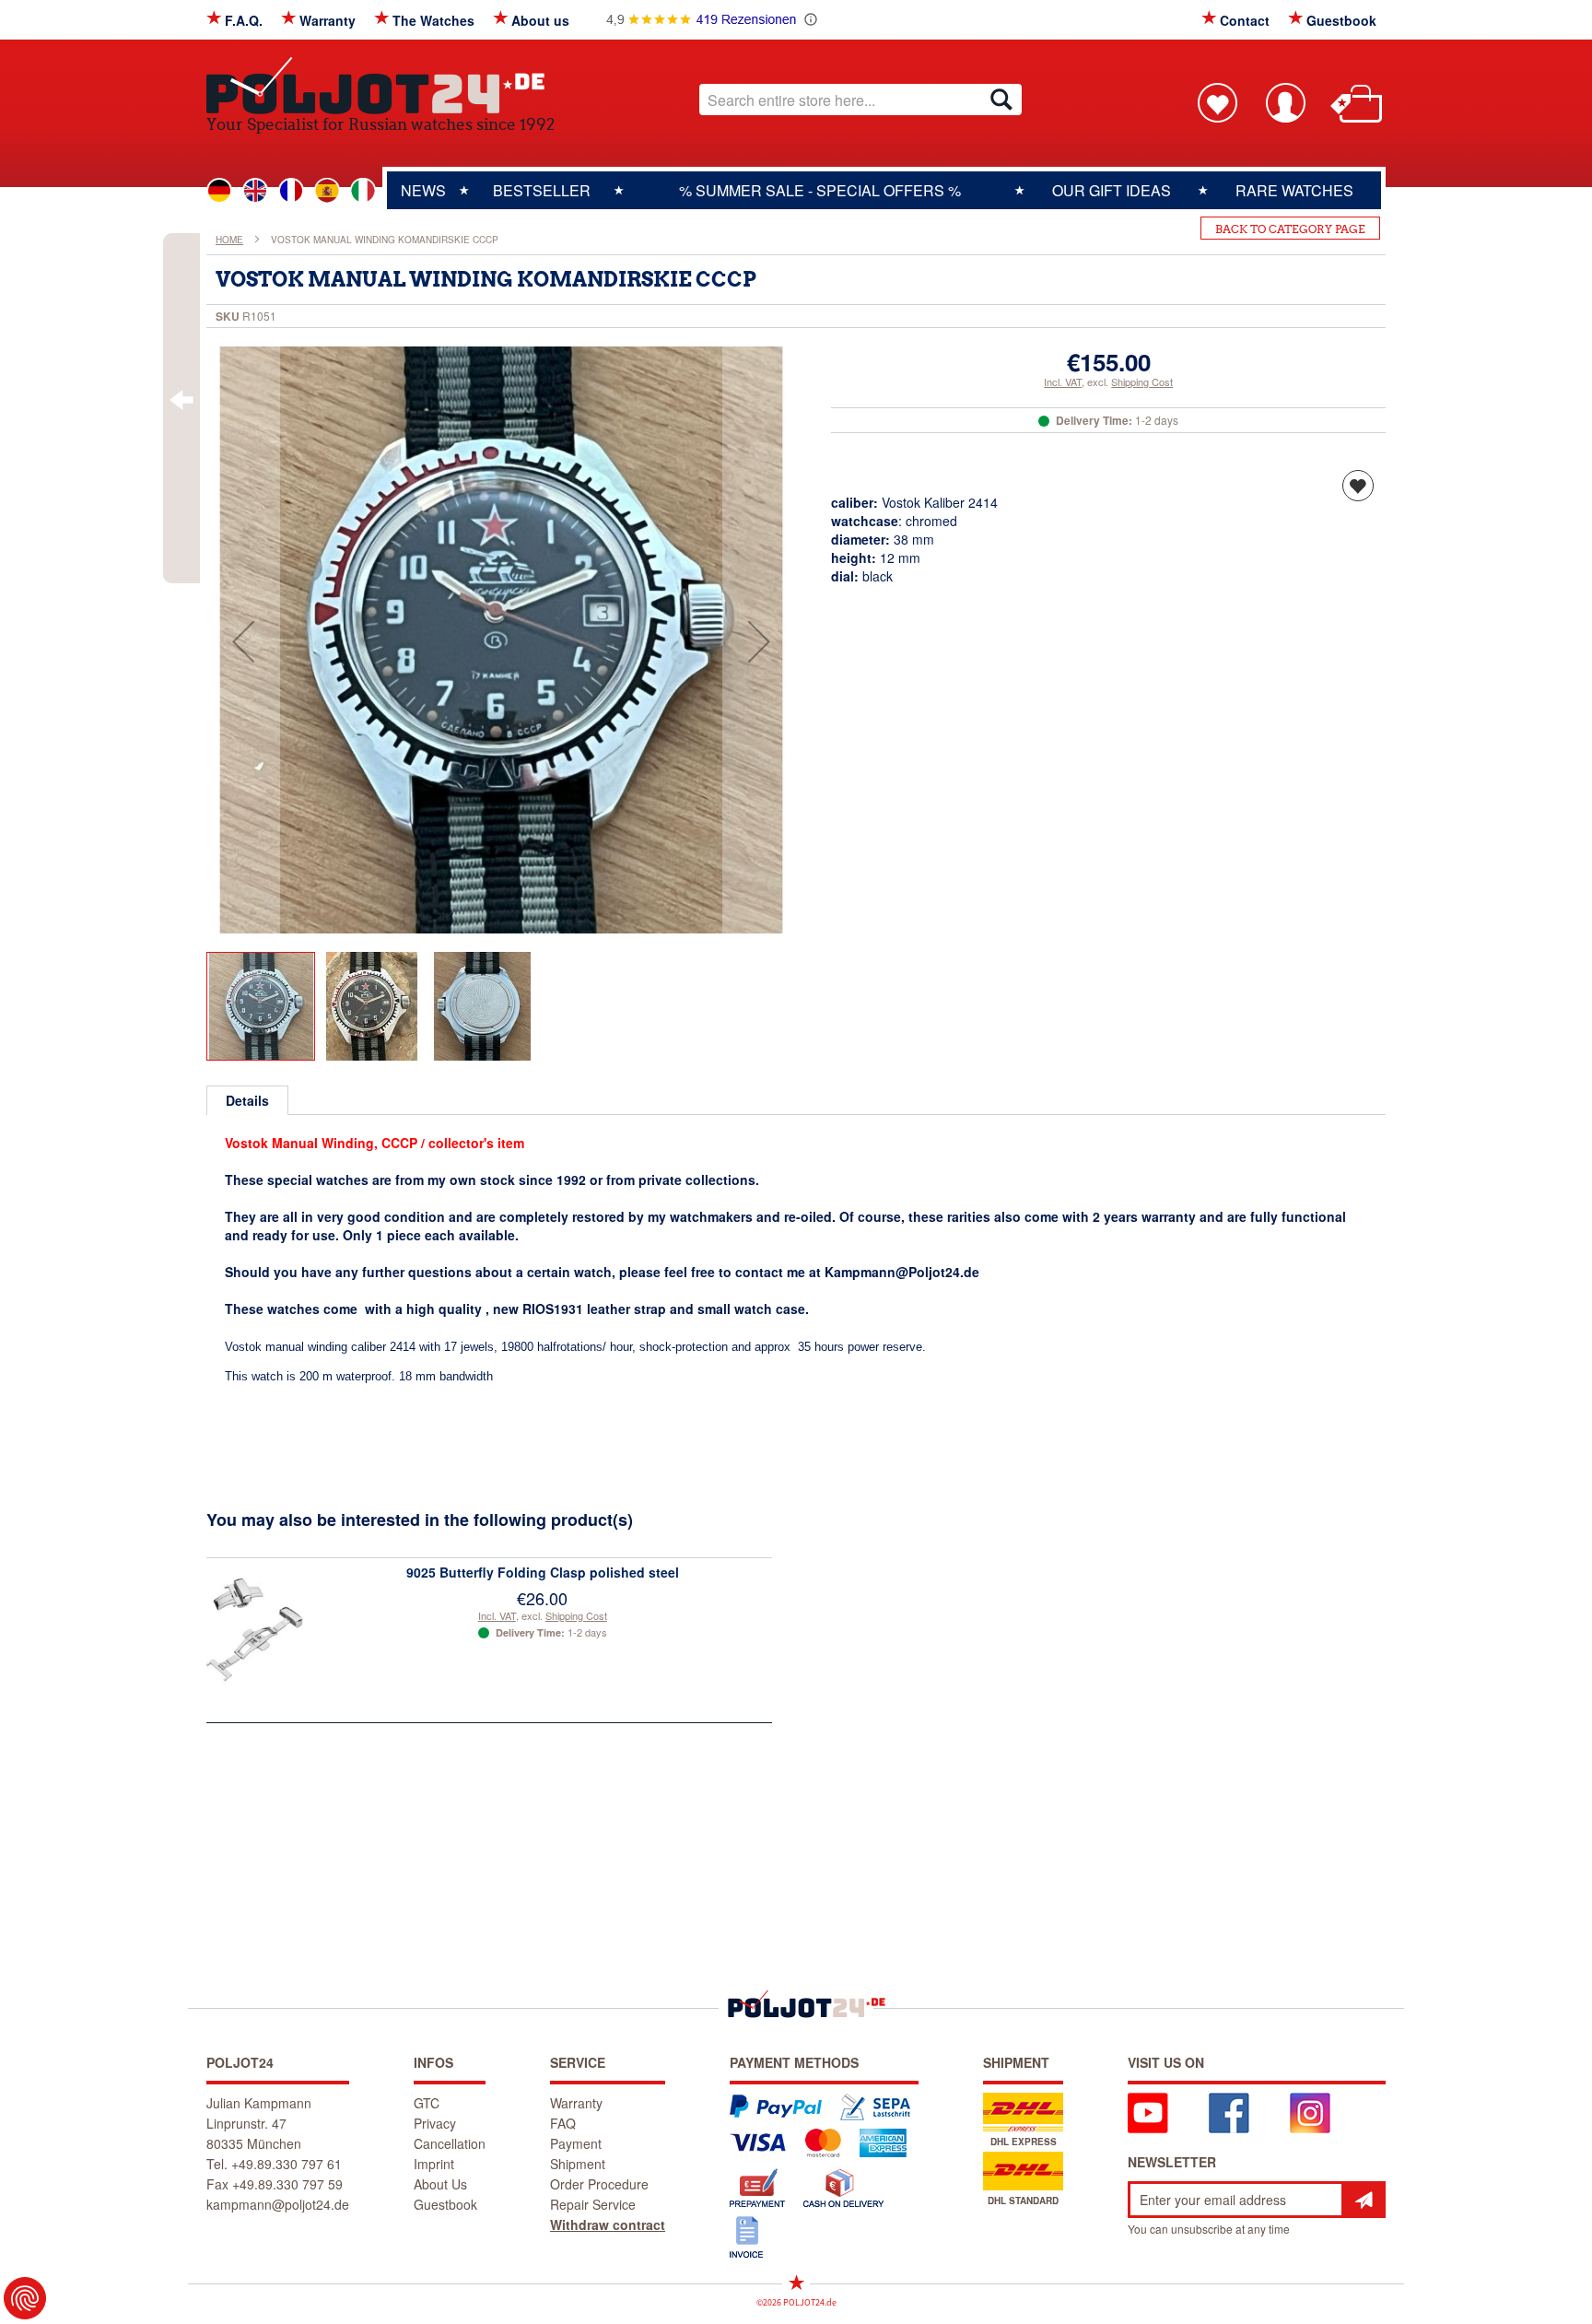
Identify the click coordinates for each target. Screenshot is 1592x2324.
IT (363, 191)
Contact (1245, 20)
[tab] (247, 1100)
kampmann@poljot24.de (278, 2204)
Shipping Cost (1142, 381)
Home (229, 240)
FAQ (563, 2123)
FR (291, 191)
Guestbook (1341, 20)
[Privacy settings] (25, 2298)
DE (219, 191)
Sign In (1285, 102)
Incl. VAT (1063, 381)
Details (247, 1100)
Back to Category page (1290, 229)
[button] (243, 641)
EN (255, 191)
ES (327, 191)
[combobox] (860, 100)
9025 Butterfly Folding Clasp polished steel (543, 1572)
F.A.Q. (244, 20)
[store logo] (380, 85)
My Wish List (1217, 102)
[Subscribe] (1364, 2200)
